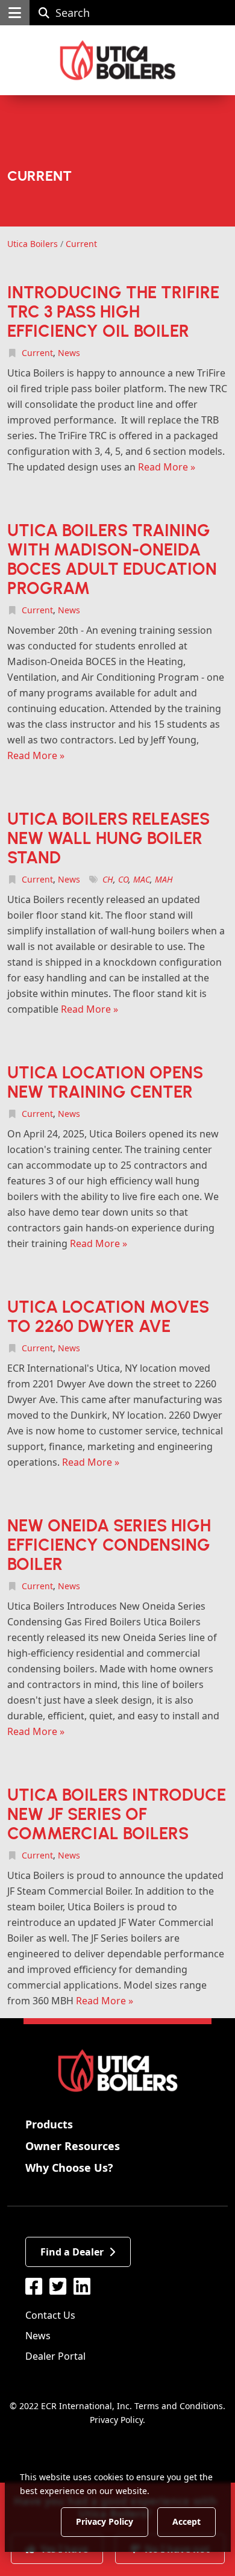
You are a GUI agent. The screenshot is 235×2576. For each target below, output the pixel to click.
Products (49, 2124)
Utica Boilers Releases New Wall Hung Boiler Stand (108, 838)
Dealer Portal (55, 2356)
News (69, 353)
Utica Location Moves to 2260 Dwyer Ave (108, 1316)
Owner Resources (73, 2146)
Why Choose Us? (69, 2168)
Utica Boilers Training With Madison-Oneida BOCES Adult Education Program (112, 559)
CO (123, 879)
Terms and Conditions (179, 2406)
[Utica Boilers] (118, 60)
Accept (186, 2521)
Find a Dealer (72, 2252)
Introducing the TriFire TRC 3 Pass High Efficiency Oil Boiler (113, 311)
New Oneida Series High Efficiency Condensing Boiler (109, 1545)
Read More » (167, 467)
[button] (15, 13)
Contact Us (50, 2315)
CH (108, 879)
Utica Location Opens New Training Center (105, 1082)
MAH (164, 879)
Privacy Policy (116, 2420)
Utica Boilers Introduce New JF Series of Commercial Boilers (117, 1814)
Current (37, 353)
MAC (142, 879)
